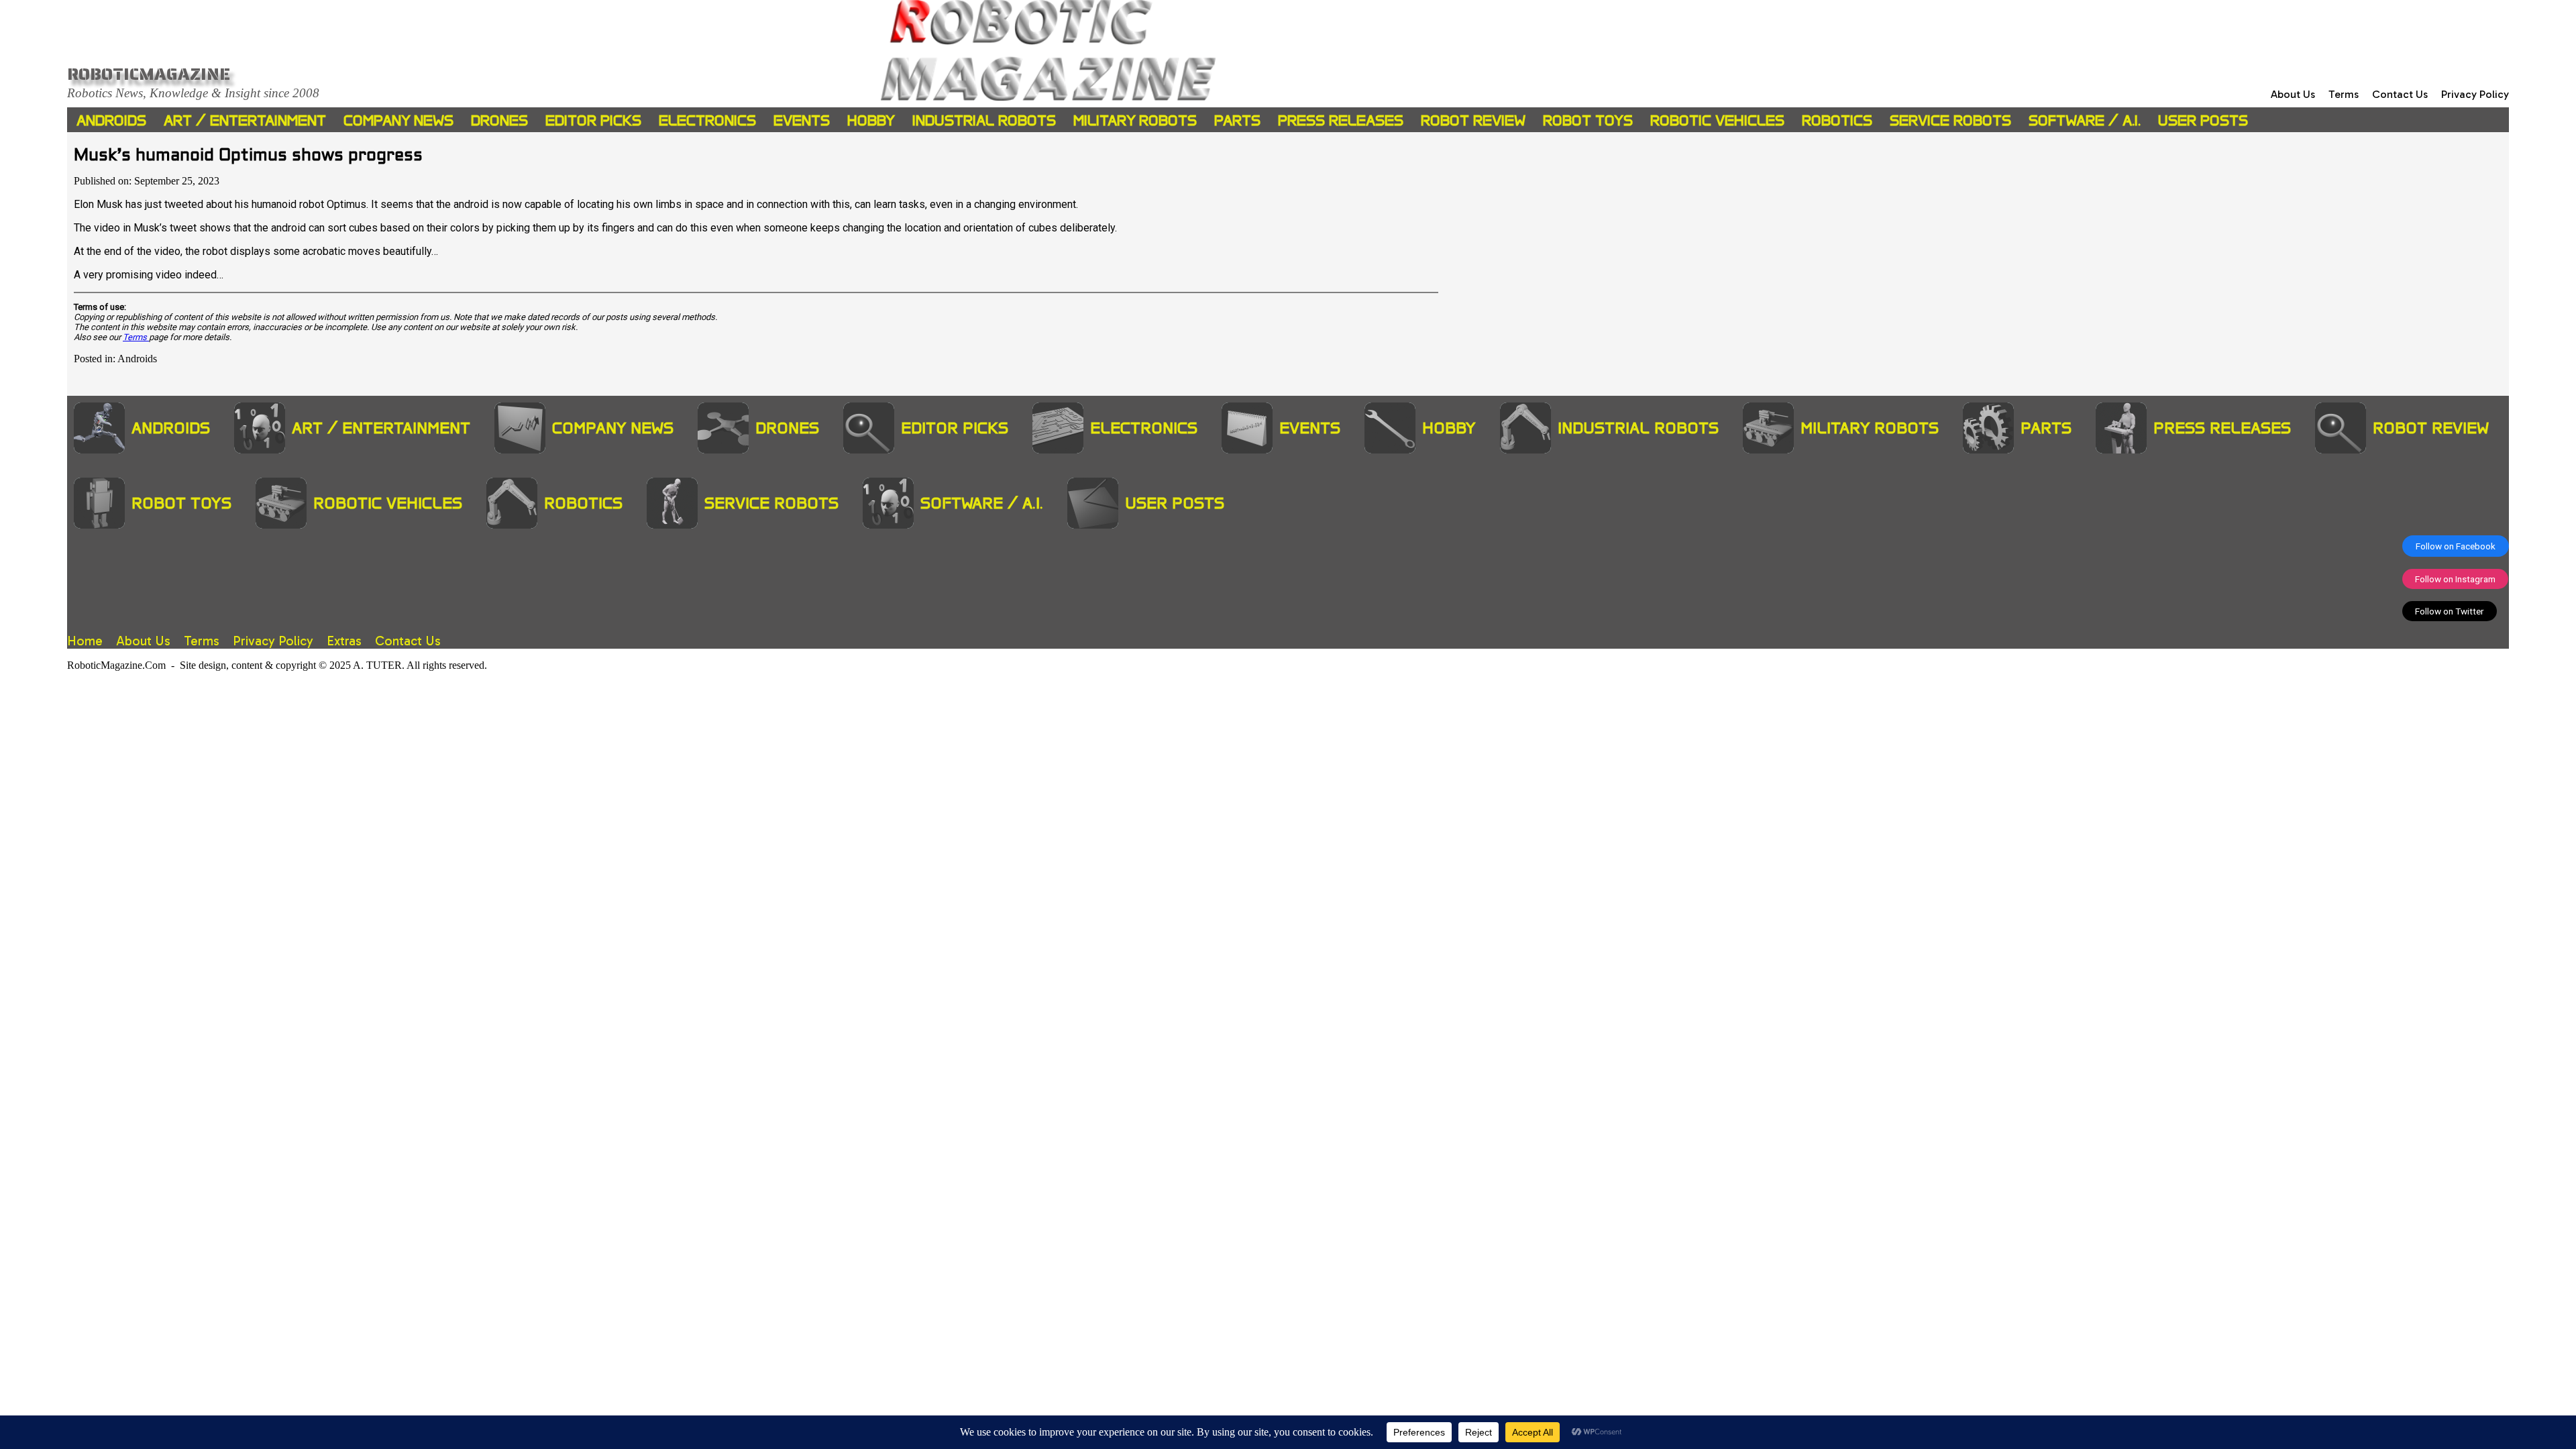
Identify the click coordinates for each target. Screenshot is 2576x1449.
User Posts (2203, 120)
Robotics (1837, 120)
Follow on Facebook (2456, 546)
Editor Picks (593, 120)
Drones (499, 120)
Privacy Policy (2475, 94)
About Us (2293, 94)
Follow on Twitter (2450, 611)
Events (802, 120)
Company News (398, 120)
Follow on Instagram (2455, 579)
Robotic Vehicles (1717, 120)
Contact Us (2400, 94)
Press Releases (1341, 120)
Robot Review (1473, 120)
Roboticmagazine (149, 74)
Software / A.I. (2085, 120)
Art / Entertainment (245, 120)
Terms (2344, 94)
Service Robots (1950, 120)
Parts (1237, 120)
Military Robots (1135, 120)
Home (85, 641)
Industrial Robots (984, 120)
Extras (344, 641)
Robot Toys (1588, 120)
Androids (111, 120)
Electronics (707, 120)
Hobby (871, 120)
